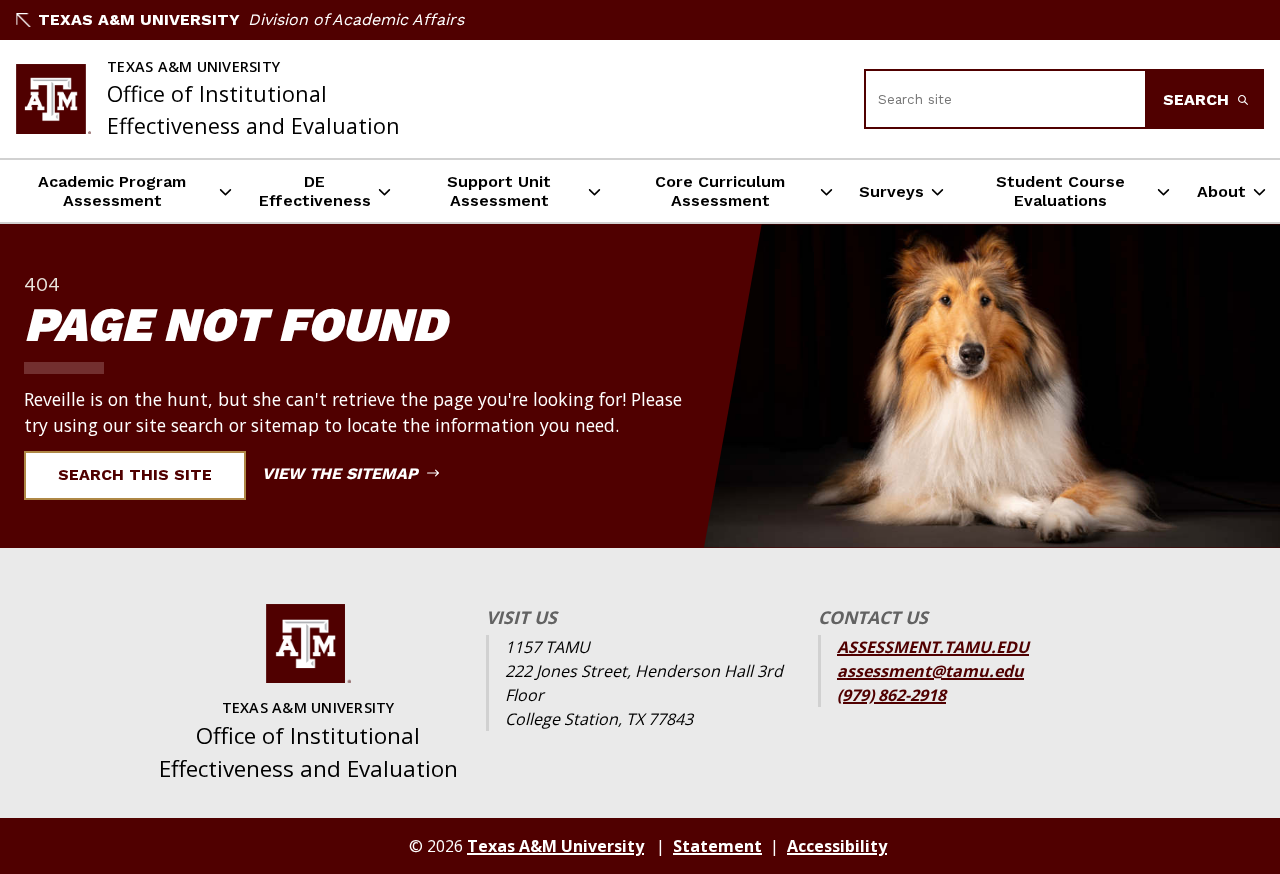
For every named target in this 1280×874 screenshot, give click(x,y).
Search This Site (135, 474)
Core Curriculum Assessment (720, 191)
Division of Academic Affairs (356, 19)
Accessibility (837, 846)
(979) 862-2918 (891, 695)
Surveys (891, 191)
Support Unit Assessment (499, 191)
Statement (717, 846)
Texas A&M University (139, 19)
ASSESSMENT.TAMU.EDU (933, 647)
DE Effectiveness (315, 191)
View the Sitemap (342, 473)
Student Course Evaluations (1060, 191)
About (1221, 191)
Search (1198, 99)
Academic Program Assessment (112, 191)
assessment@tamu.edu (930, 671)
